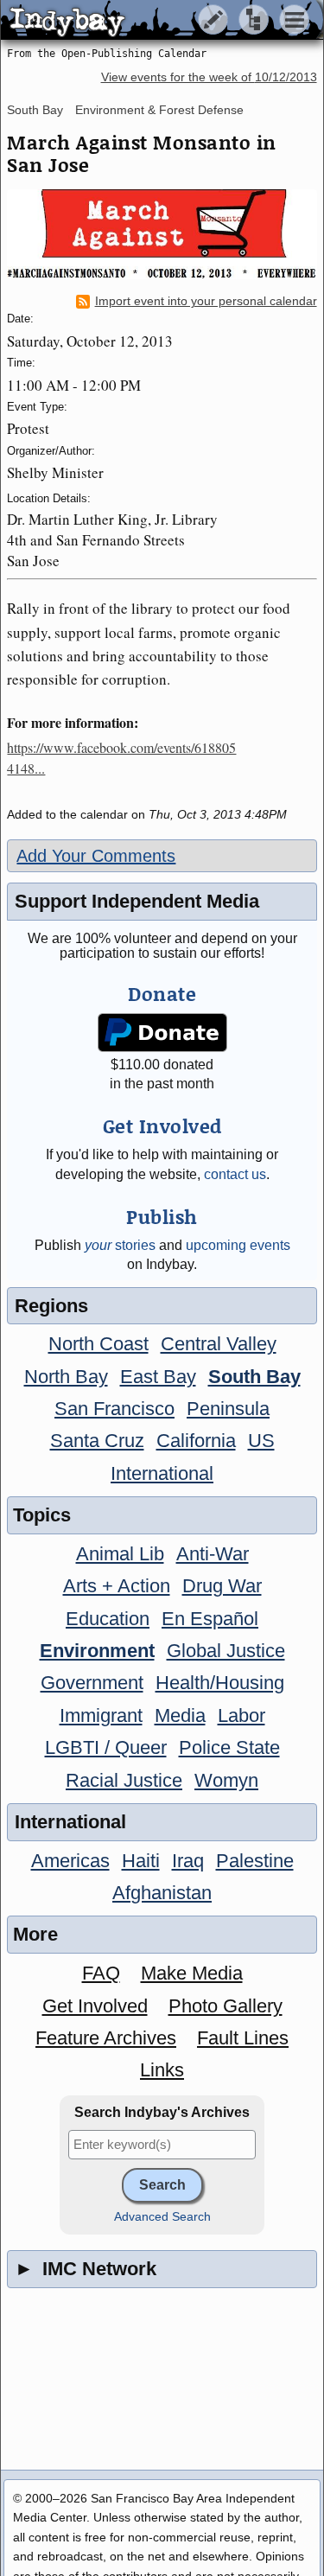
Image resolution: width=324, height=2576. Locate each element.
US (261, 1441)
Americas (70, 1861)
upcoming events (238, 1245)
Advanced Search (162, 2217)
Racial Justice (124, 1780)
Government (92, 1683)
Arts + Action (117, 1586)
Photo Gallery (226, 2006)
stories (120, 1245)
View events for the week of (209, 77)
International (162, 1473)
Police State (229, 1747)
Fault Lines (243, 2038)
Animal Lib (120, 1554)
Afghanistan (162, 1893)
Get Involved (95, 2006)
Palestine (255, 1861)
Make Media (192, 1973)
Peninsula (228, 1409)
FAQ (101, 1973)
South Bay (35, 110)
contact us (235, 1174)
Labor (241, 1715)
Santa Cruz (97, 1441)
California (196, 1441)
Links (162, 2070)
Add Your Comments (96, 856)
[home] (162, 21)
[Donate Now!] (162, 1033)
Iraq (188, 1861)
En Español (210, 1619)
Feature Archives (106, 2038)
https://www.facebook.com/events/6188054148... (121, 758)
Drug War (222, 1586)
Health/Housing (220, 1683)
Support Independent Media (137, 901)
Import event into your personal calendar (206, 301)
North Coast (98, 1344)
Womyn (226, 1780)
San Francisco (114, 1409)
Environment (97, 1651)
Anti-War (213, 1554)
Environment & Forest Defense (159, 110)
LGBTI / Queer (106, 1747)
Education (108, 1619)
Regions (51, 1306)
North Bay (66, 1377)
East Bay (158, 1377)
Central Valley (219, 1344)
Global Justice (226, 1651)
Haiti (141, 1861)
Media (180, 1715)
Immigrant (101, 1715)
